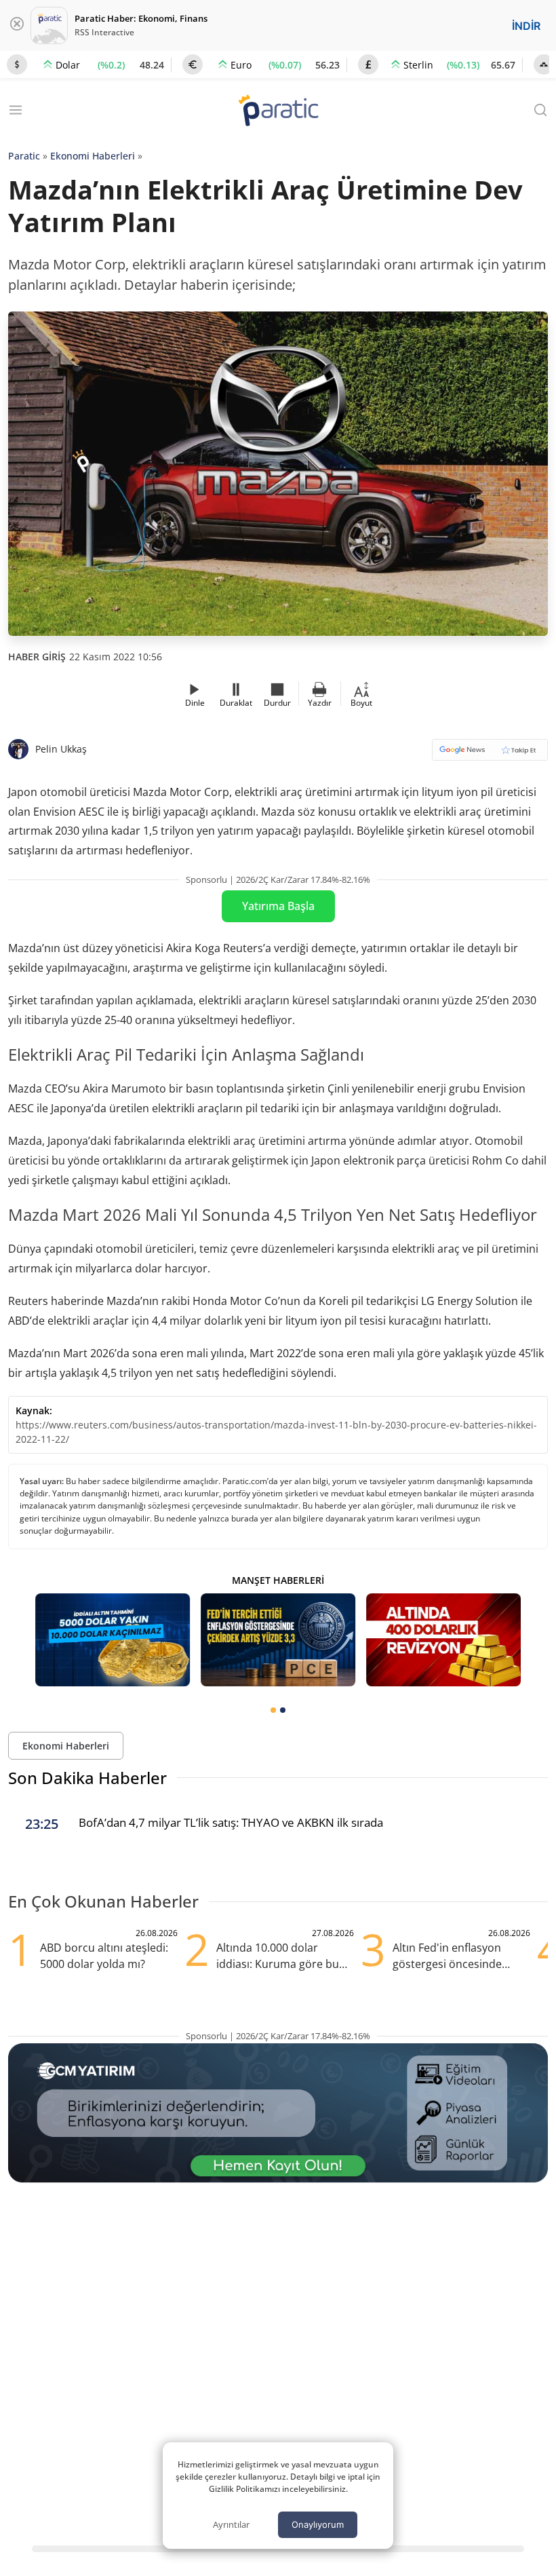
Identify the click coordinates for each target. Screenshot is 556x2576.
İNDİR (526, 26)
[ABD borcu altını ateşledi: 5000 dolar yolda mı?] (443, 1640)
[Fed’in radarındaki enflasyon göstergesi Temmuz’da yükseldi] (278, 1640)
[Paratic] (278, 112)
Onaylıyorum (318, 2524)
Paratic (24, 156)
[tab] (273, 1710)
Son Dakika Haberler (87, 1778)
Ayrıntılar (231, 2524)
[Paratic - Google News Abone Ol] (490, 754)
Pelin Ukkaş (61, 749)
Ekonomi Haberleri (93, 156)
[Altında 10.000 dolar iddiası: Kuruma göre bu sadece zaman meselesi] (113, 1640)
